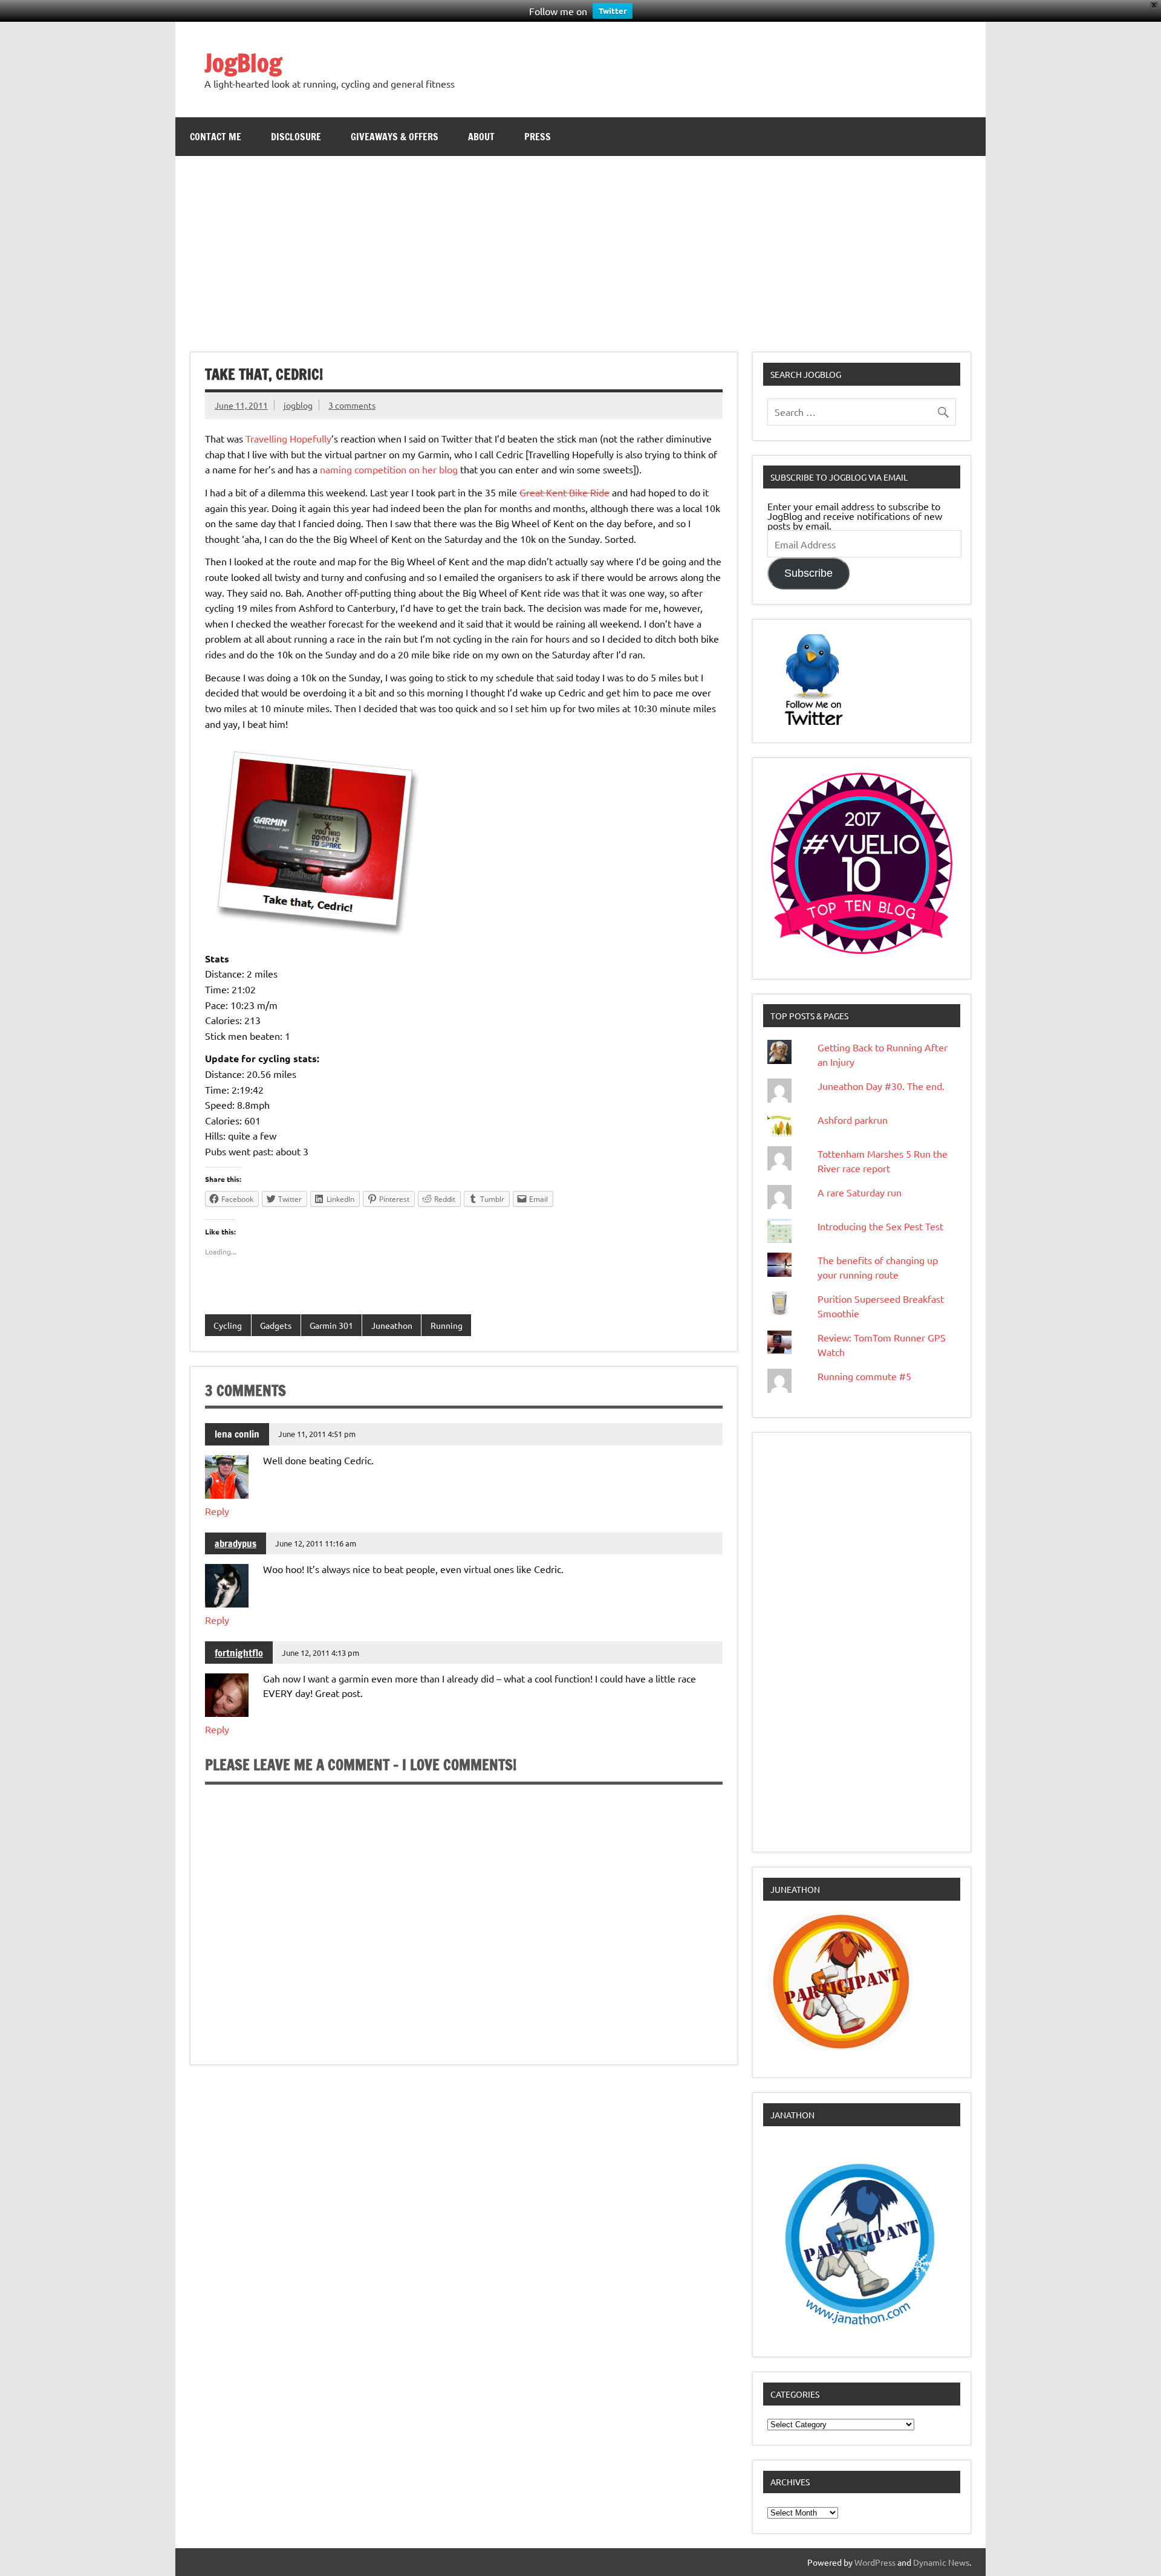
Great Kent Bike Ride (564, 492)
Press (538, 137)
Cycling (228, 1325)
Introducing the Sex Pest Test (880, 1226)
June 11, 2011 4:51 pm (317, 1434)
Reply (217, 1511)
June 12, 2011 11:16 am (316, 1543)
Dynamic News (941, 2562)
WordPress (875, 2562)
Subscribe (808, 573)
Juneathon (392, 1325)
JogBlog (243, 63)
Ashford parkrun (853, 1120)
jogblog (298, 405)
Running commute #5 (864, 1376)
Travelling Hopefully (288, 438)
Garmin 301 (331, 1325)
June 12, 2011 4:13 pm (320, 1653)
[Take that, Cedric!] (315, 935)
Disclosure (296, 137)
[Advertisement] (580, 247)
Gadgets (276, 1325)
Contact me (216, 137)
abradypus (236, 1543)
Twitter (613, 11)
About (481, 137)
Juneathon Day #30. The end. (881, 1086)
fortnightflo (239, 1653)
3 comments (352, 405)
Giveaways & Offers (395, 137)
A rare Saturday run (860, 1192)
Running (447, 1325)
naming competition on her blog (389, 469)
